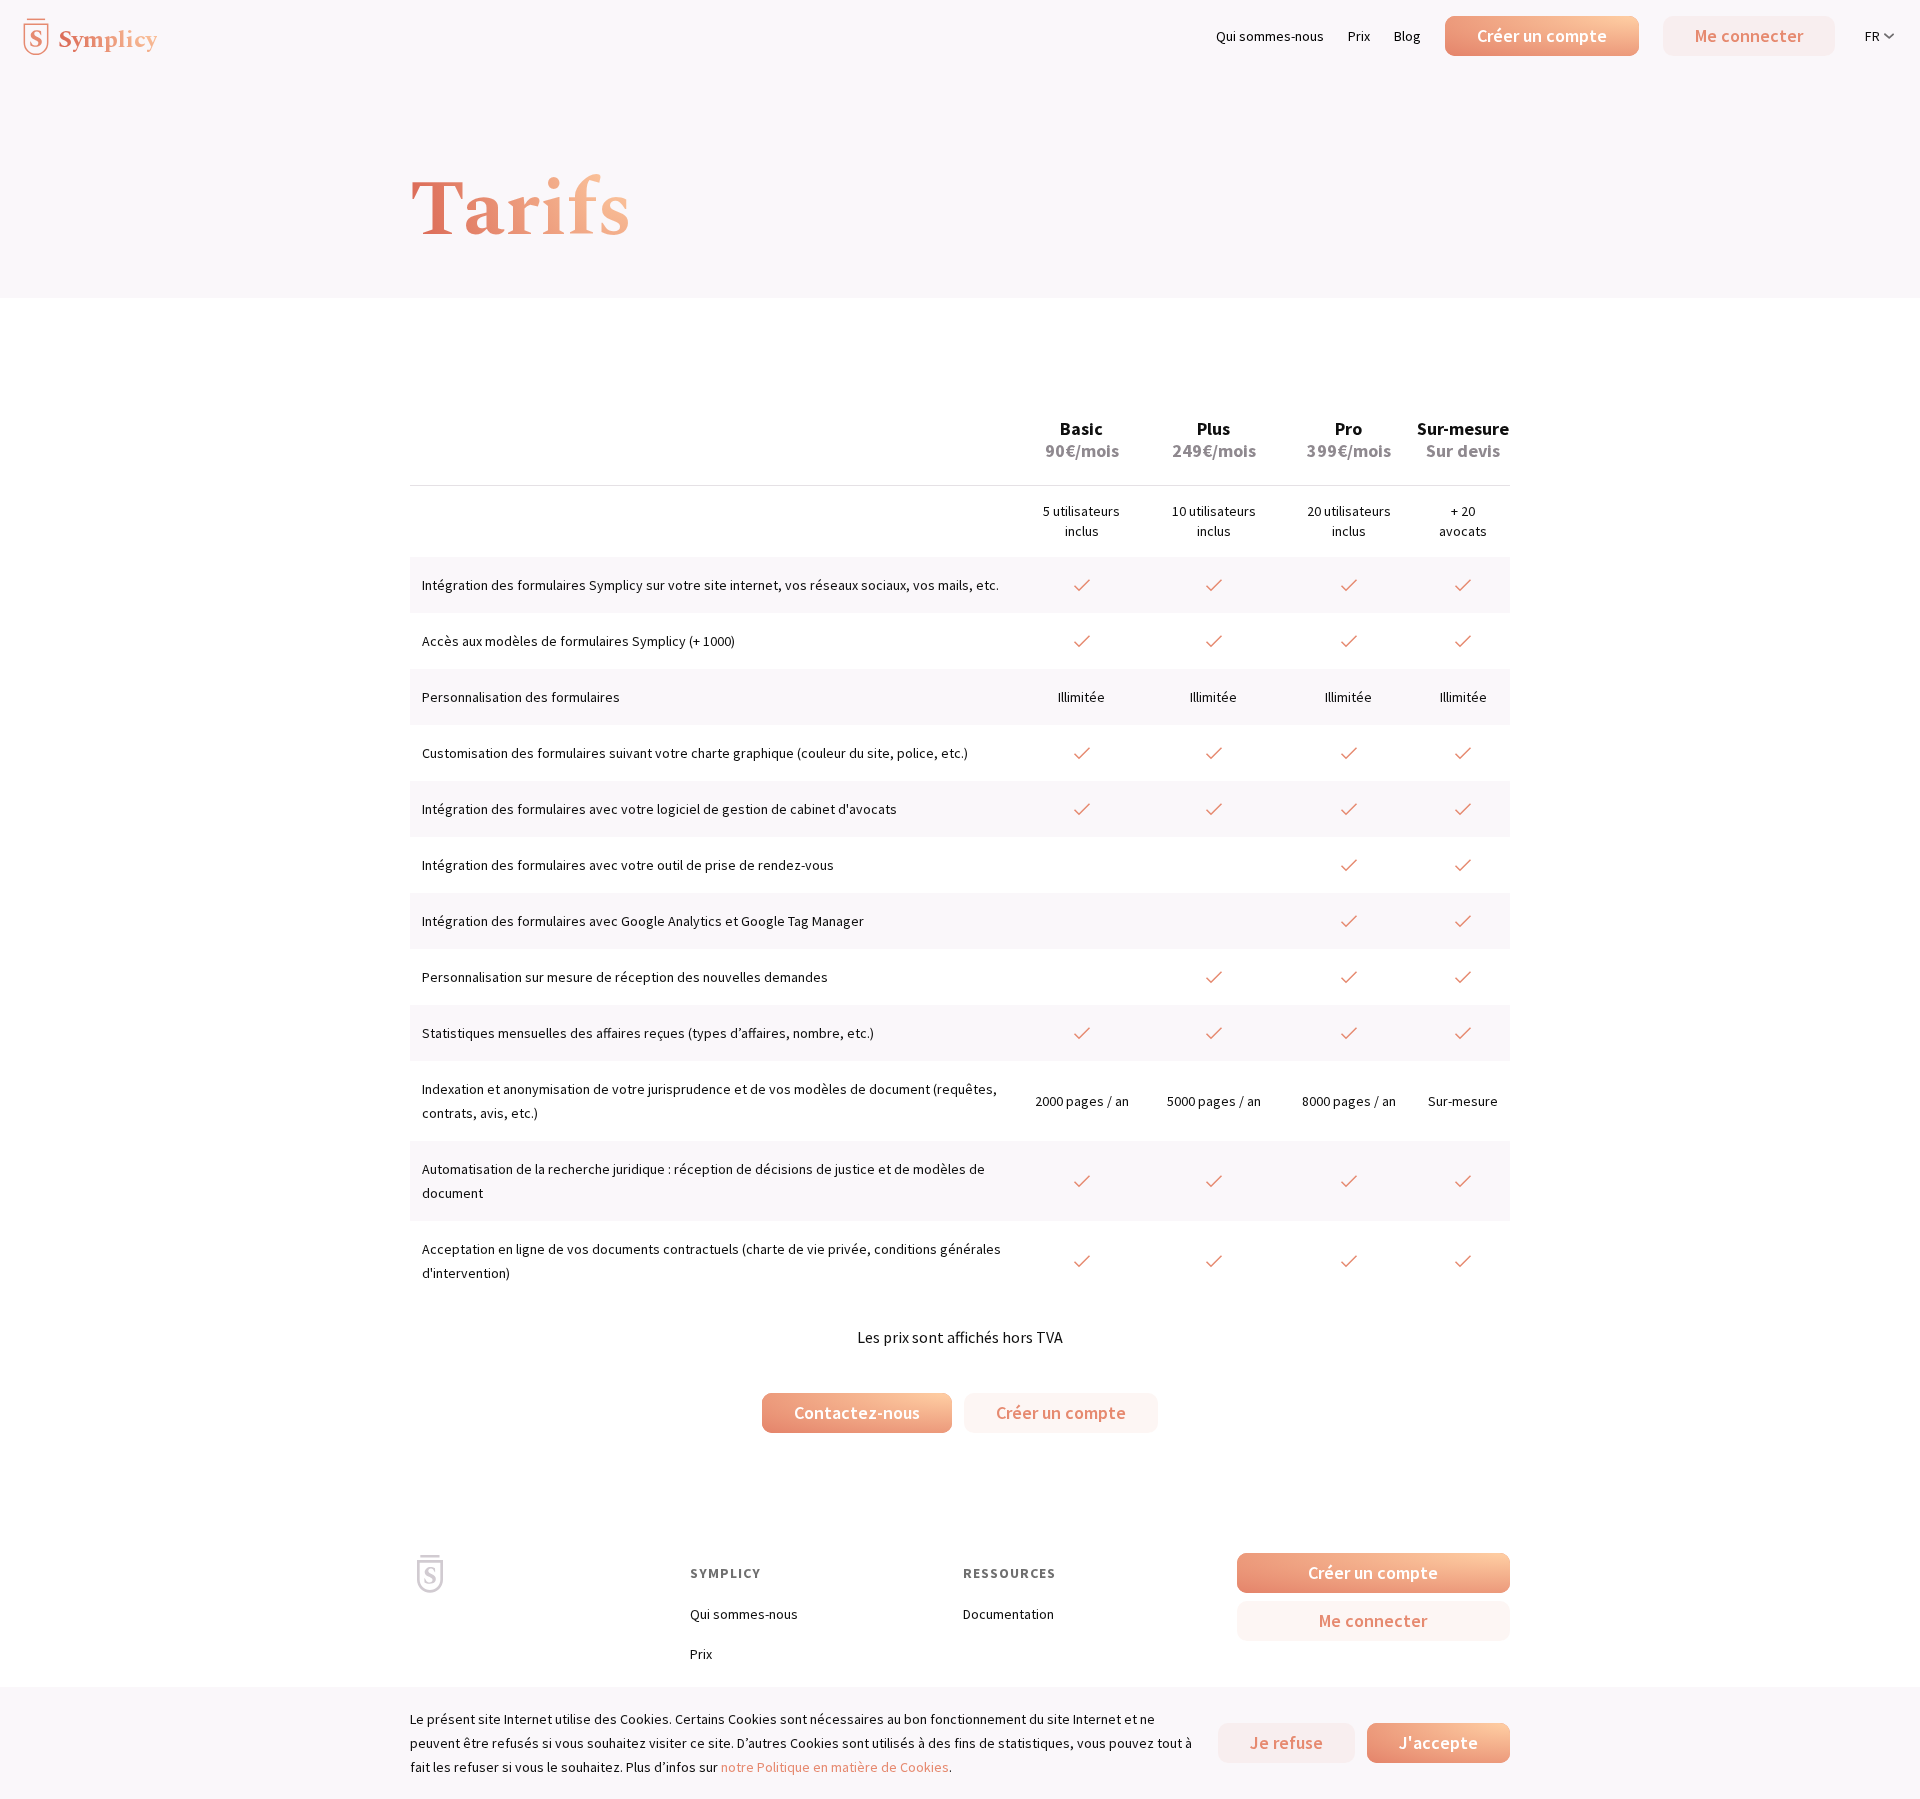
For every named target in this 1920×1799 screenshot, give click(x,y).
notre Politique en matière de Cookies (835, 1767)
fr (1872, 36)
